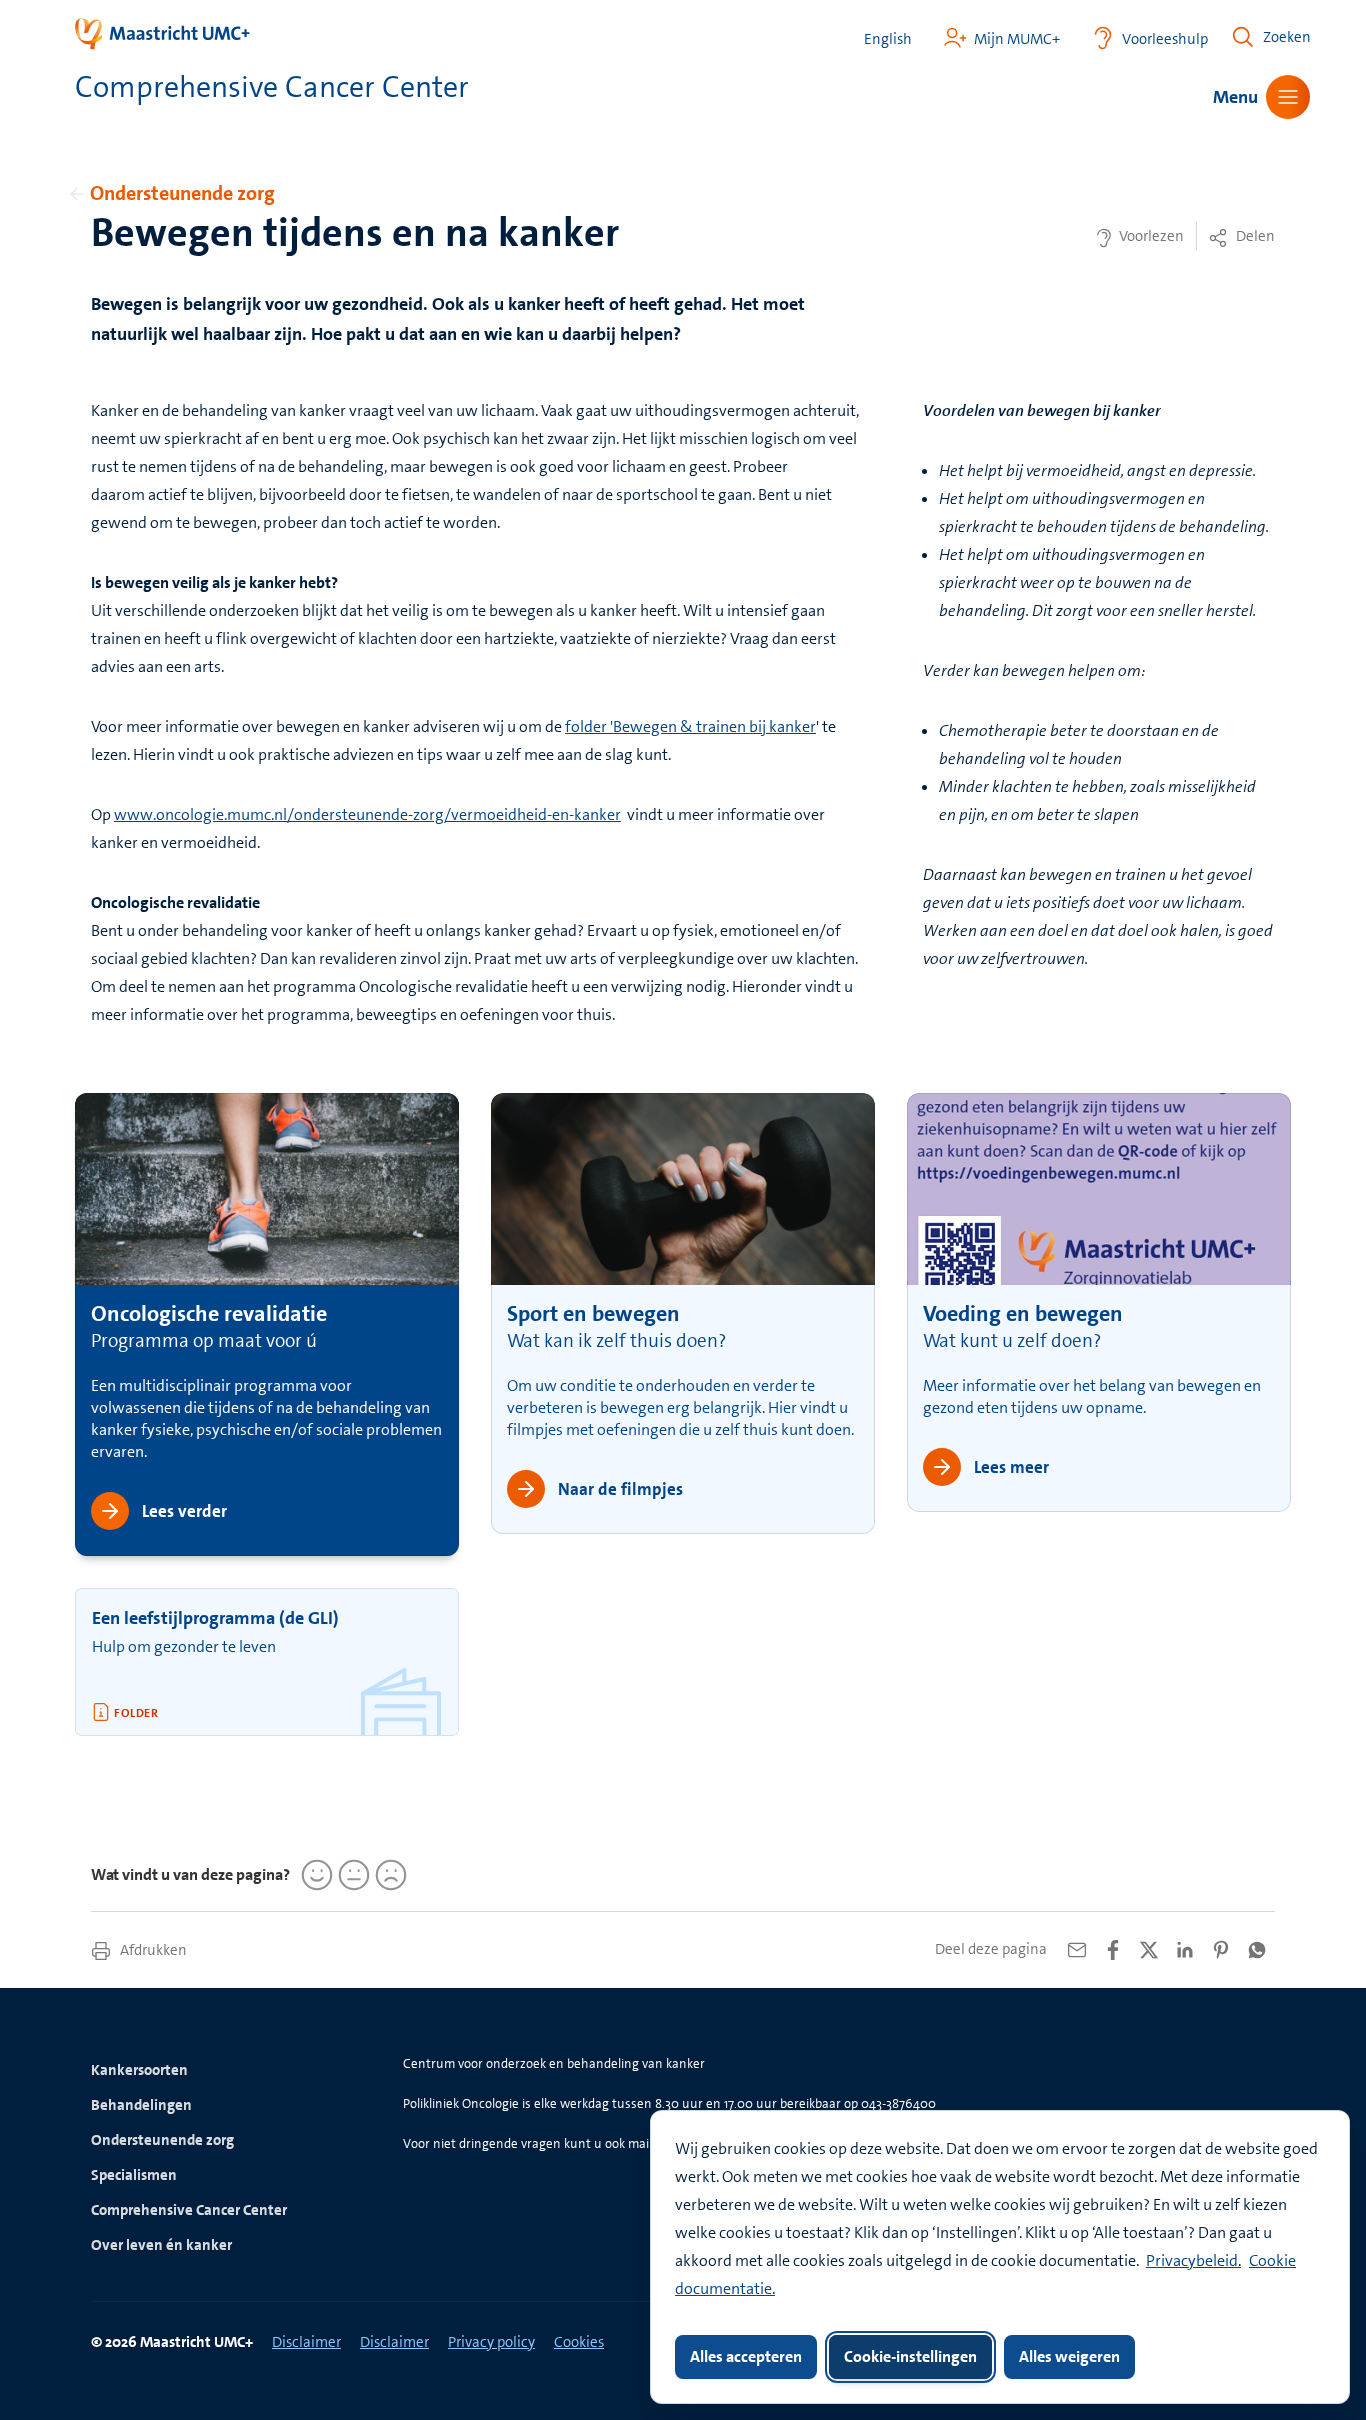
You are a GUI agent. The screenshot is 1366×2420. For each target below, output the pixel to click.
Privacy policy (491, 2342)
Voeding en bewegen (1023, 1313)
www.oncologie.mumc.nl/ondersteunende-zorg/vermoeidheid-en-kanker (367, 814)
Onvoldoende (388, 1875)
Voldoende (351, 1875)
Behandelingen (141, 2105)
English (888, 39)
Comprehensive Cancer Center (189, 2210)
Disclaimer (306, 2342)
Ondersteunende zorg (182, 193)
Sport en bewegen (593, 1313)
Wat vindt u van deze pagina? (190, 1874)
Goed (314, 1875)
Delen (1254, 236)
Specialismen (134, 2175)
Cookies (579, 2342)
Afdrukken (152, 1950)
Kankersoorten (139, 2070)
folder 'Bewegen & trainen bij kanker (690, 726)
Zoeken (1287, 37)
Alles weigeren (1069, 2356)
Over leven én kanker (161, 2245)
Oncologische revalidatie (209, 1313)
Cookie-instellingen (910, 2356)
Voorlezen (1150, 236)
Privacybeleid (1192, 2260)
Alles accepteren (746, 2356)
